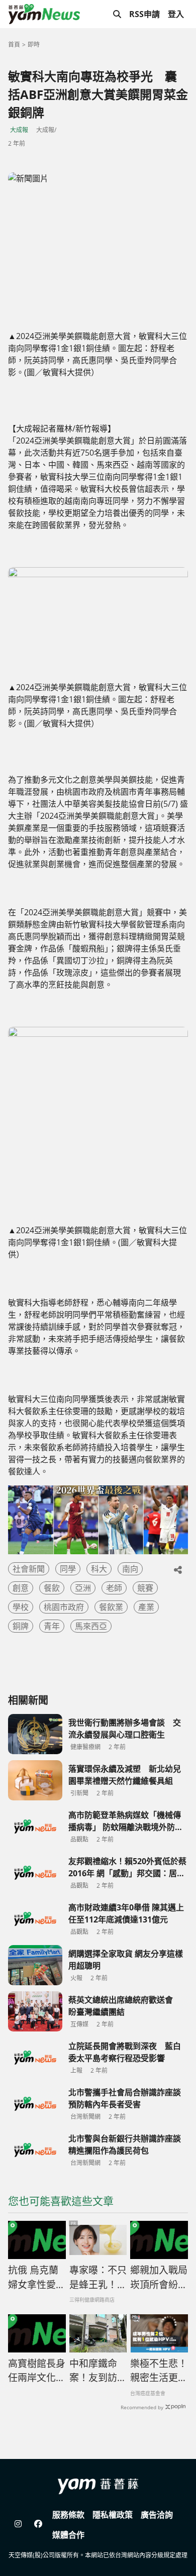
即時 (34, 44)
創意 (21, 1588)
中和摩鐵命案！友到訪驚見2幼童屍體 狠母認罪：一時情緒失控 (98, 2371)
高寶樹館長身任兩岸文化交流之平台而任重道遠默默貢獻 (37, 2371)
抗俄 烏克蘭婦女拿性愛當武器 (37, 2278)
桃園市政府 (64, 1607)
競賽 (145, 1588)
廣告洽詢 (157, 2515)
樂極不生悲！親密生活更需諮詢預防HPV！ (159, 2371)
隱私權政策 (113, 2515)
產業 (146, 1607)
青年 (52, 1626)
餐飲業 (111, 1607)
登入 (176, 14)
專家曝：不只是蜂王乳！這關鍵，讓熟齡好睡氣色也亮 (98, 2278)
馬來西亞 (91, 1626)
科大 (99, 1569)
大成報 (19, 130)
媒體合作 (68, 2535)
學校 (21, 1607)
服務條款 (68, 2515)
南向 (130, 1569)
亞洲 (83, 1588)
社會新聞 (29, 1569)
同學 (68, 1569)
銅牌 (21, 1626)
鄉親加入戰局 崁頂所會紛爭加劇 (159, 2278)
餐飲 (52, 1588)
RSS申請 (144, 14)
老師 (114, 1588)
